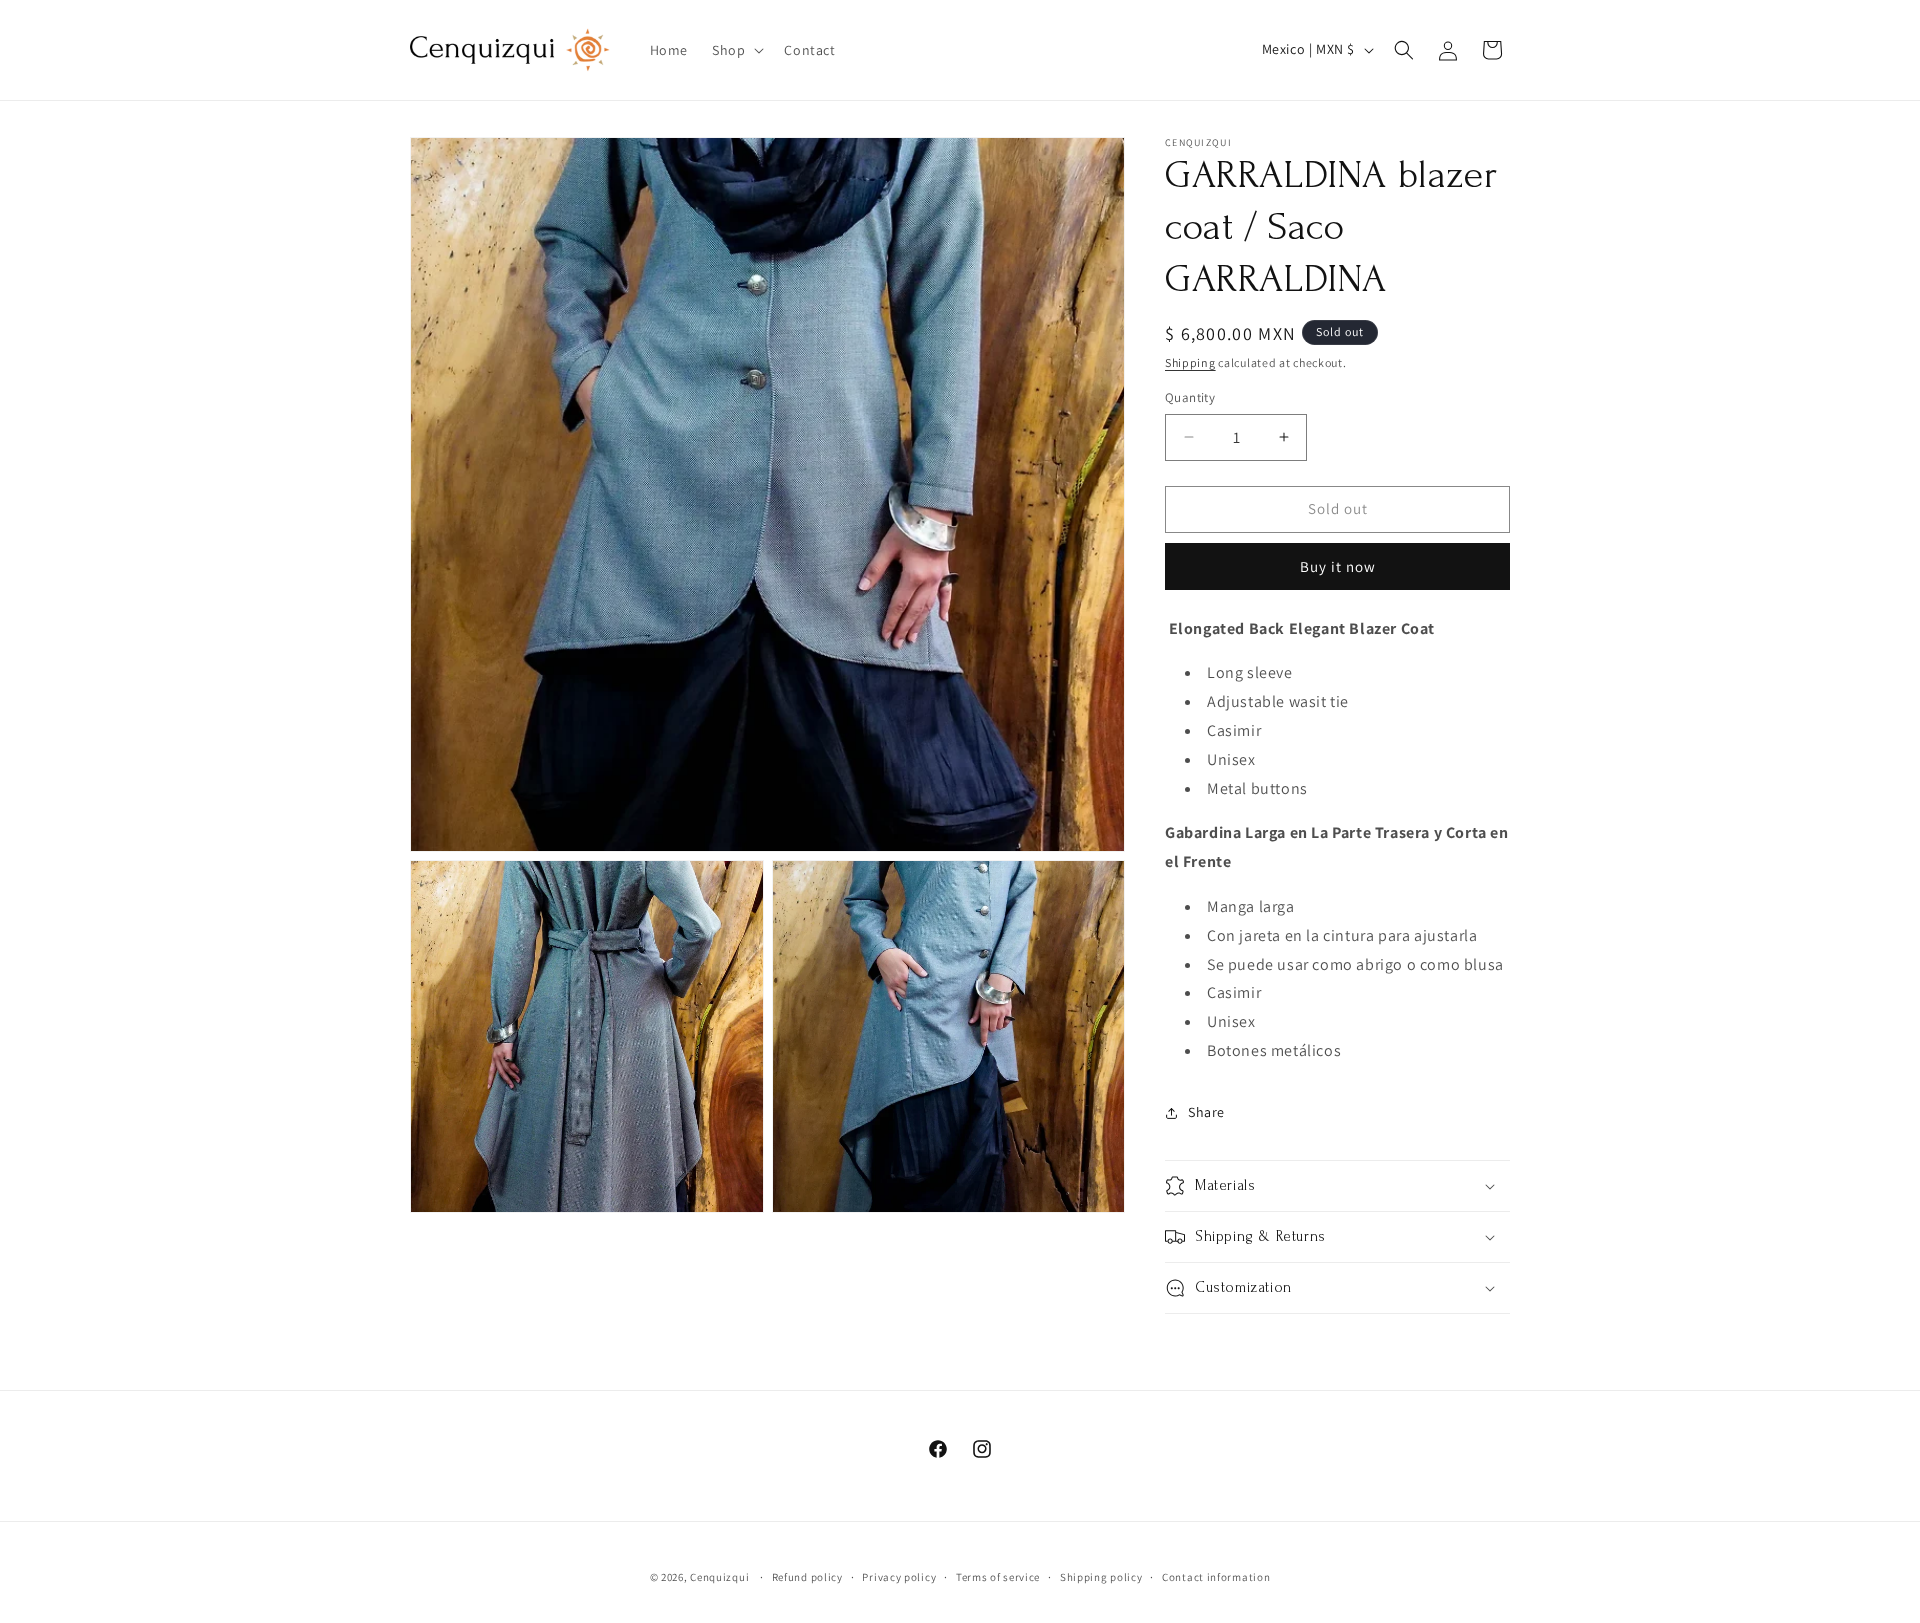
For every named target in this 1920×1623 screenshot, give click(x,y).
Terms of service (998, 1577)
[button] (736, 50)
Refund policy (807, 1577)
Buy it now (1338, 566)
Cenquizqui (721, 1577)
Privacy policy (899, 1577)
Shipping (1190, 362)
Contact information (1216, 1577)
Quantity (1190, 397)
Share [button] (1206, 1112)
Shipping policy (1101, 1577)
